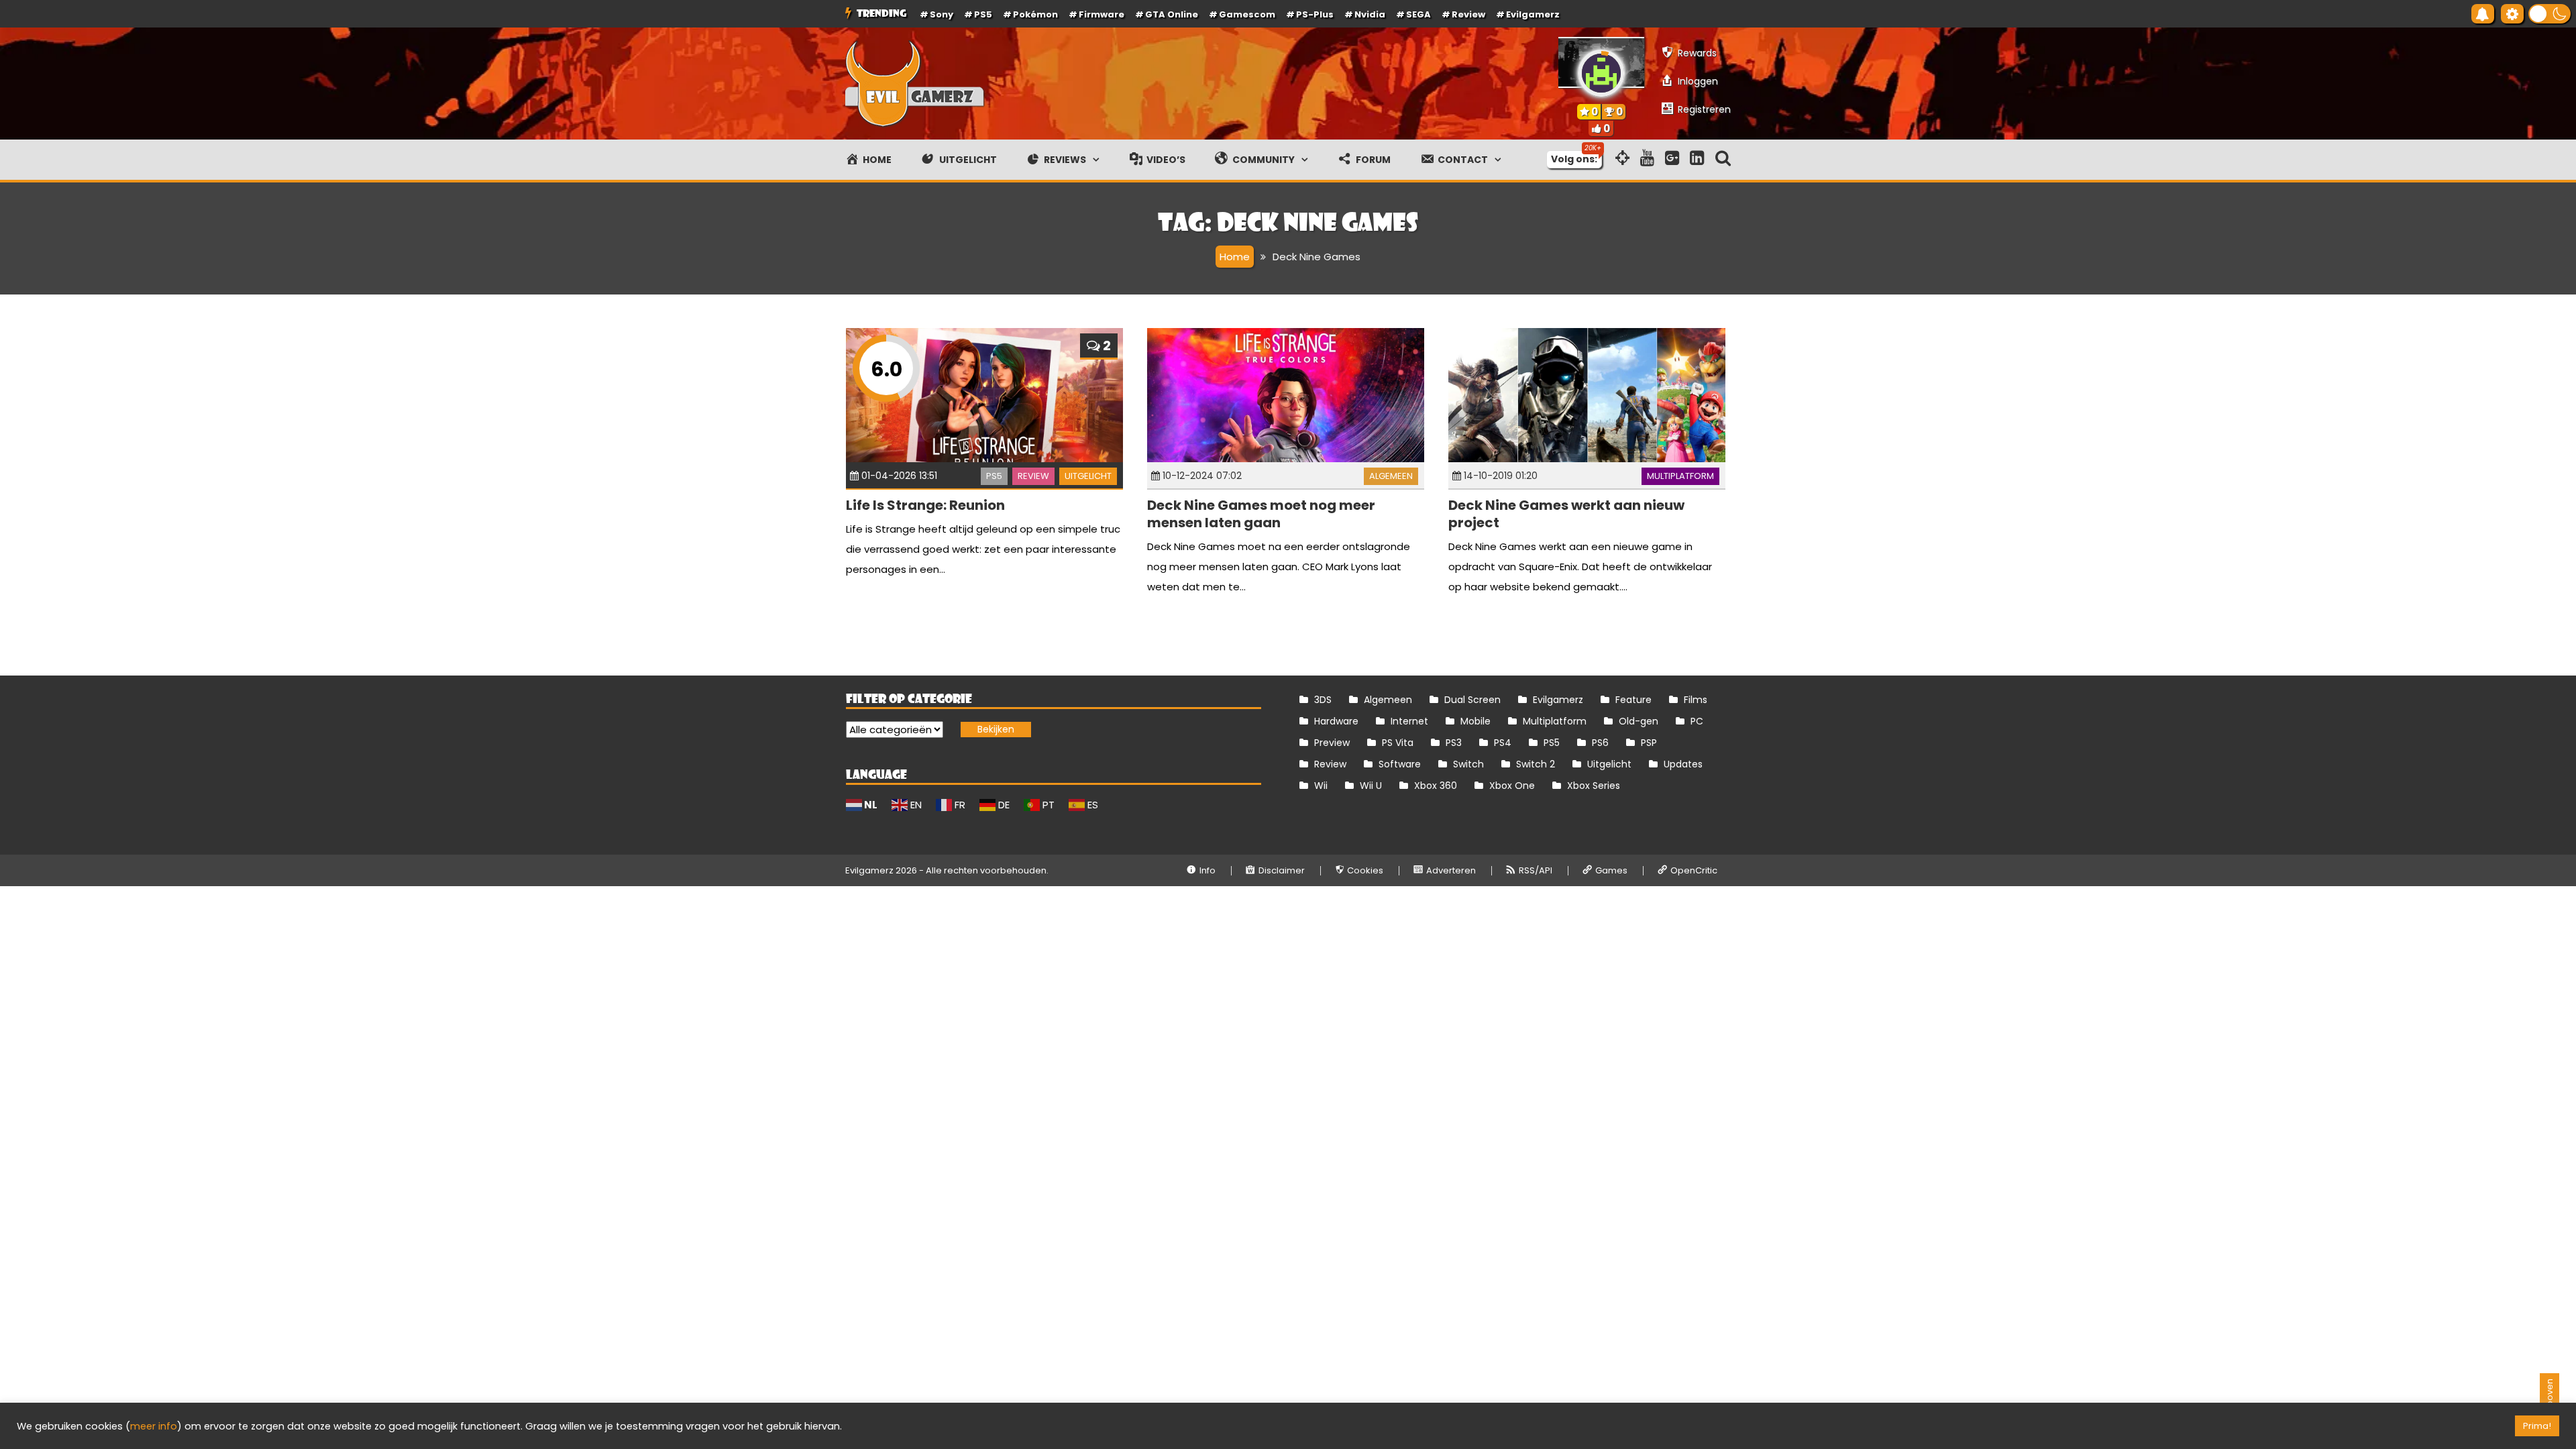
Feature (1633, 700)
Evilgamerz (1533, 14)
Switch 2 (1536, 764)
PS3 (1454, 743)
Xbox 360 (1436, 786)
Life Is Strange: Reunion (925, 505)
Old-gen (1639, 721)
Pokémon (1035, 14)
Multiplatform (1680, 476)
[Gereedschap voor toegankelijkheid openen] (2512, 14)
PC (1697, 721)
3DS (1323, 700)
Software (1400, 764)
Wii (1321, 786)
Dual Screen (1472, 700)
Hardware (1336, 721)
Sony (942, 14)
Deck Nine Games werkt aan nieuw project (1566, 514)
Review (1033, 476)
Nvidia (1370, 14)
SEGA (1418, 14)
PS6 (1600, 743)
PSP (1649, 743)
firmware (1102, 14)
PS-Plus (1315, 14)
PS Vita (1398, 743)
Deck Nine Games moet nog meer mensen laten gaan (1261, 514)
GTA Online (1172, 14)
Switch (1468, 764)
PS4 (1503, 743)
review (1468, 14)
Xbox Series (1594, 786)
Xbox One (1512, 786)
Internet (1409, 721)
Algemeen (1391, 476)
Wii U (1371, 786)
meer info (154, 1426)
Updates (1683, 764)
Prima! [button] (2537, 1426)
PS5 (983, 14)
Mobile (1475, 721)
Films (1696, 700)
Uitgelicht (1088, 476)
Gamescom (1247, 14)
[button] (2550, 14)
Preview (1332, 743)
